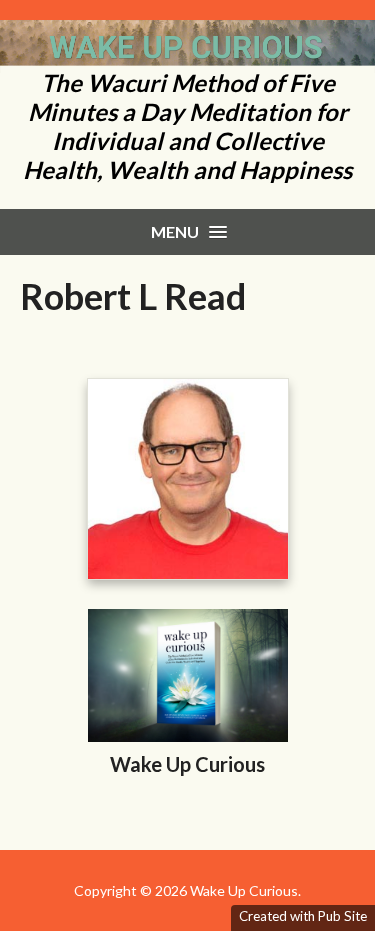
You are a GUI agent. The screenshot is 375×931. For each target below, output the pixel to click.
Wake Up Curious (187, 764)
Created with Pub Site (303, 916)
